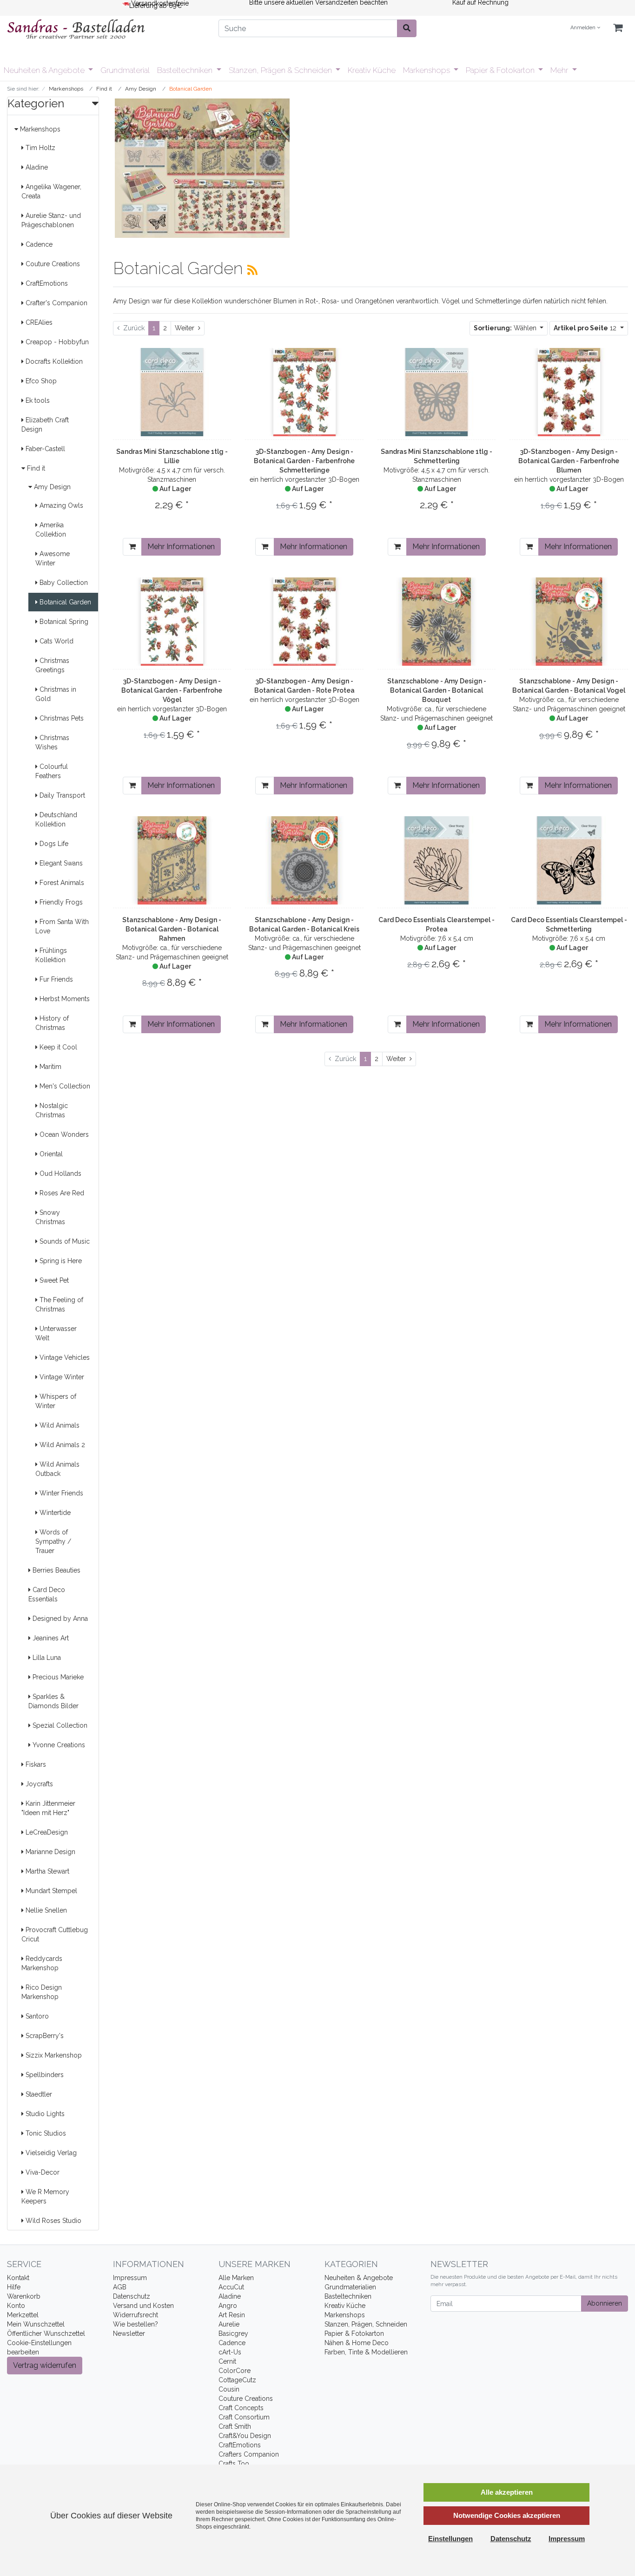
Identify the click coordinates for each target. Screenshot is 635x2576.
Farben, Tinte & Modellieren (366, 2352)
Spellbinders (44, 2075)
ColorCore (235, 2371)
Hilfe (14, 2287)
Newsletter (129, 2333)
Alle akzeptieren (507, 2492)
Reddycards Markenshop (42, 1963)
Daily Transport (61, 795)
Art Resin (232, 2315)
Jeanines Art (50, 1638)
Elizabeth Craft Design (45, 425)
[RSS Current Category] (252, 270)
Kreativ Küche (372, 70)
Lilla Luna (46, 1658)
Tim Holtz (40, 148)
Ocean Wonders (63, 1134)
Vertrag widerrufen (45, 2365)
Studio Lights (44, 2114)
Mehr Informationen (181, 547)
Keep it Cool (57, 1047)
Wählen (506, 328)
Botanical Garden (64, 602)
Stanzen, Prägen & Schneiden (281, 70)
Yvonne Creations (58, 1745)
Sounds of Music (64, 1241)
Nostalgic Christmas (52, 1110)
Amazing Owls (60, 505)
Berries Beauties (56, 1570)
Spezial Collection (59, 1725)
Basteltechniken (186, 70)
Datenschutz (132, 2296)
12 (586, 328)
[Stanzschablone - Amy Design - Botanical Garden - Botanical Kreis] (304, 860)
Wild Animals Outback (57, 1469)
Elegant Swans (60, 863)
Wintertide (54, 1513)
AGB (120, 2287)
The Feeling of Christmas (59, 1304)
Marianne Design (50, 1852)
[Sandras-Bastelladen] (106, 30)
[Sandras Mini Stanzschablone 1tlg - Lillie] (172, 392)
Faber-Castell (44, 449)
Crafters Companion (249, 2454)
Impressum (130, 2278)
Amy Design (51, 487)
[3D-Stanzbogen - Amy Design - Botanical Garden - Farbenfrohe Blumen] (569, 392)
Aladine (36, 167)
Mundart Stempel (50, 1891)
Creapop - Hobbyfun (56, 342)
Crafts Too (234, 2464)
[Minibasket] (618, 28)
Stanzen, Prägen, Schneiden (366, 2324)
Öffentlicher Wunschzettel (46, 2333)
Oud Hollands (60, 1173)
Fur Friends (55, 979)
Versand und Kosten (143, 2306)
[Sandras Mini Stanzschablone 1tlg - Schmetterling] (437, 392)
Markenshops (427, 70)
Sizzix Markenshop (53, 2055)
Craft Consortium (244, 2417)
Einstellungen (450, 2539)
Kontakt (18, 2278)
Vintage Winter (61, 1377)
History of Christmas (52, 1023)
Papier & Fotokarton (501, 70)
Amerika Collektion (51, 530)
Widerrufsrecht (136, 2315)
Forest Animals (61, 883)
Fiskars (35, 1764)
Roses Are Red (61, 1193)
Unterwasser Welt (56, 1333)
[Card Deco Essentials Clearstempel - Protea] (437, 860)
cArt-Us (230, 2352)
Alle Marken (236, 2278)
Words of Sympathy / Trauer (53, 1541)
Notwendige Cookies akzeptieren (507, 2515)
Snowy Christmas (50, 1217)
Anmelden (584, 28)
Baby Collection (63, 583)
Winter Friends (60, 1493)
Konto (16, 2306)
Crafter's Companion (56, 303)
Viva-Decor (42, 2172)
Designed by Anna (59, 1619)
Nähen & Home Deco (357, 2343)
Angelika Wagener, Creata (51, 191)
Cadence (38, 244)
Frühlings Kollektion (51, 955)
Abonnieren (605, 2303)
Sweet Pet (53, 1280)
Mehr (560, 70)
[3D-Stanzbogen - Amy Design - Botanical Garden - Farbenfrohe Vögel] (172, 622)
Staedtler (38, 2094)
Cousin (229, 2389)
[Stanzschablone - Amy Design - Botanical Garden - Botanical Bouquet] (437, 622)
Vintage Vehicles (64, 1357)
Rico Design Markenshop (42, 1992)
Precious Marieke (57, 1677)
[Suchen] (407, 28)
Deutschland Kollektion (56, 819)
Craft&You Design (245, 2436)
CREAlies (38, 322)
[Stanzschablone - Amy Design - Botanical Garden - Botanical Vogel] (569, 622)
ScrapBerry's (44, 2036)
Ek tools (37, 400)
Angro (228, 2306)
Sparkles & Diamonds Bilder (53, 1701)
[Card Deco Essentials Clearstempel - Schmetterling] (569, 860)
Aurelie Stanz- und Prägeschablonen (51, 220)
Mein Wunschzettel (36, 2324)
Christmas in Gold (56, 694)
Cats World (56, 641)
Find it (35, 468)
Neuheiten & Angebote (45, 70)
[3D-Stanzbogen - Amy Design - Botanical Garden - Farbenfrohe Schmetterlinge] (304, 392)
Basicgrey (233, 2333)
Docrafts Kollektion (53, 361)
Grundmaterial (125, 70)
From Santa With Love (62, 926)
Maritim (50, 1067)
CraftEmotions (46, 283)
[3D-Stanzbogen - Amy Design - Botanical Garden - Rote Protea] (304, 622)
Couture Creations (52, 264)
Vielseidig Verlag (50, 2153)
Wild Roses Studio (53, 2221)
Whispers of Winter (56, 1401)
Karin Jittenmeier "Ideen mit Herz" (48, 1808)
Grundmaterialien (350, 2287)
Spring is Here (60, 1261)
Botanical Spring (63, 622)
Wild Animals (59, 1425)
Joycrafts (38, 1784)
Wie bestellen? (136, 2324)
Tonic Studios (45, 2133)
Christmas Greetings (52, 665)
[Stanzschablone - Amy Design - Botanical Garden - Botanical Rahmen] (172, 860)
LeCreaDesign (46, 1832)
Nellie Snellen (45, 1910)
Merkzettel (23, 2315)
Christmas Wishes (52, 742)
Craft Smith (235, 2426)
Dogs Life (53, 844)
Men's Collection (64, 1086)
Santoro (36, 2016)
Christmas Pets (61, 718)
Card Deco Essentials (47, 1594)
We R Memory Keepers (45, 2196)
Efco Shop (40, 381)
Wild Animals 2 (61, 1445)
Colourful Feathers (52, 771)
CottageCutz (237, 2380)
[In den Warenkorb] (132, 547)
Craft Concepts (241, 2408)
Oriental (50, 1154)
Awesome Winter (53, 558)
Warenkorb (24, 2296)
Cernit (227, 2361)
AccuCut (231, 2287)
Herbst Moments (64, 999)
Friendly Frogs (60, 902)
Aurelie (229, 2324)
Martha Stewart (46, 1871)
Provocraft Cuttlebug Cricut (55, 1934)
